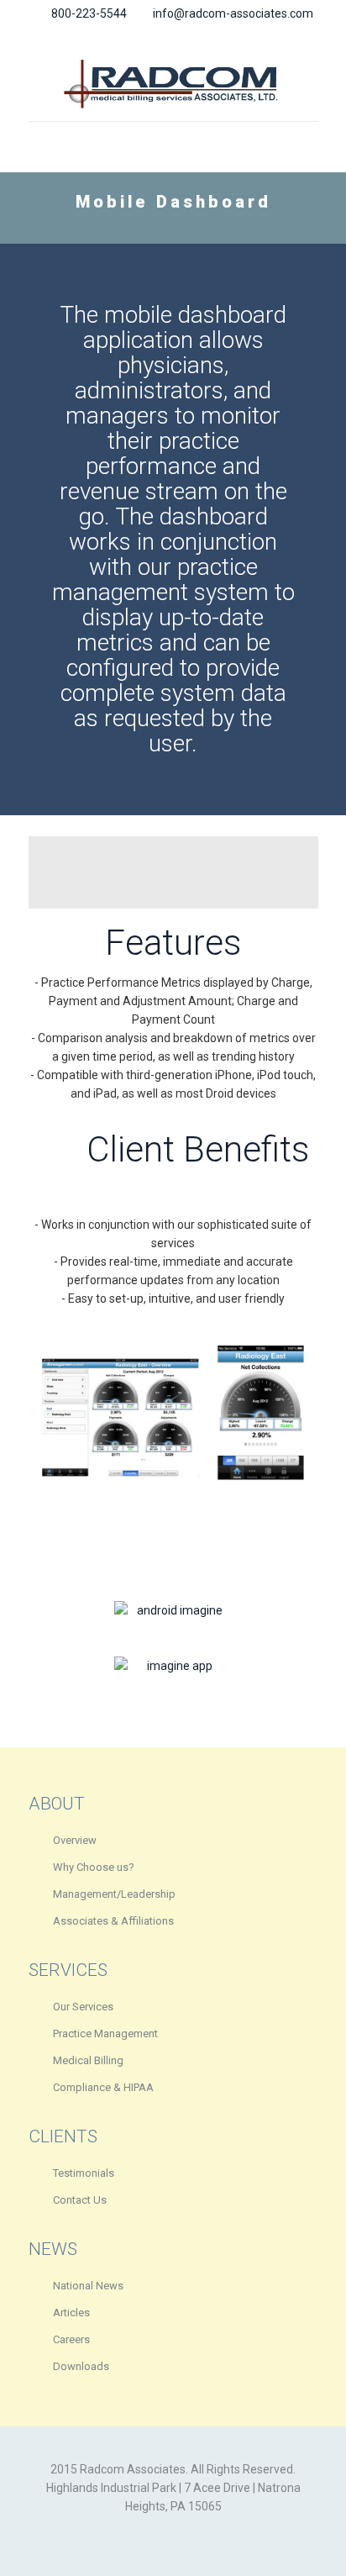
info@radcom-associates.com (233, 13)
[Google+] (163, 36)
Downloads (81, 2366)
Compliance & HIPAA (103, 2087)
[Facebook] (141, 36)
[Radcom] (173, 83)
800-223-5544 (89, 13)
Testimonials (84, 2173)
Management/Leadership (114, 1894)
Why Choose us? (94, 1867)
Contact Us (80, 2200)
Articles (71, 2313)
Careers (71, 2339)
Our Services (83, 2007)
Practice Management (105, 2033)
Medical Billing (88, 2060)
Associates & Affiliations (113, 1921)
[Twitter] (184, 36)
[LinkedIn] (206, 36)
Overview (75, 1840)
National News (88, 2286)
